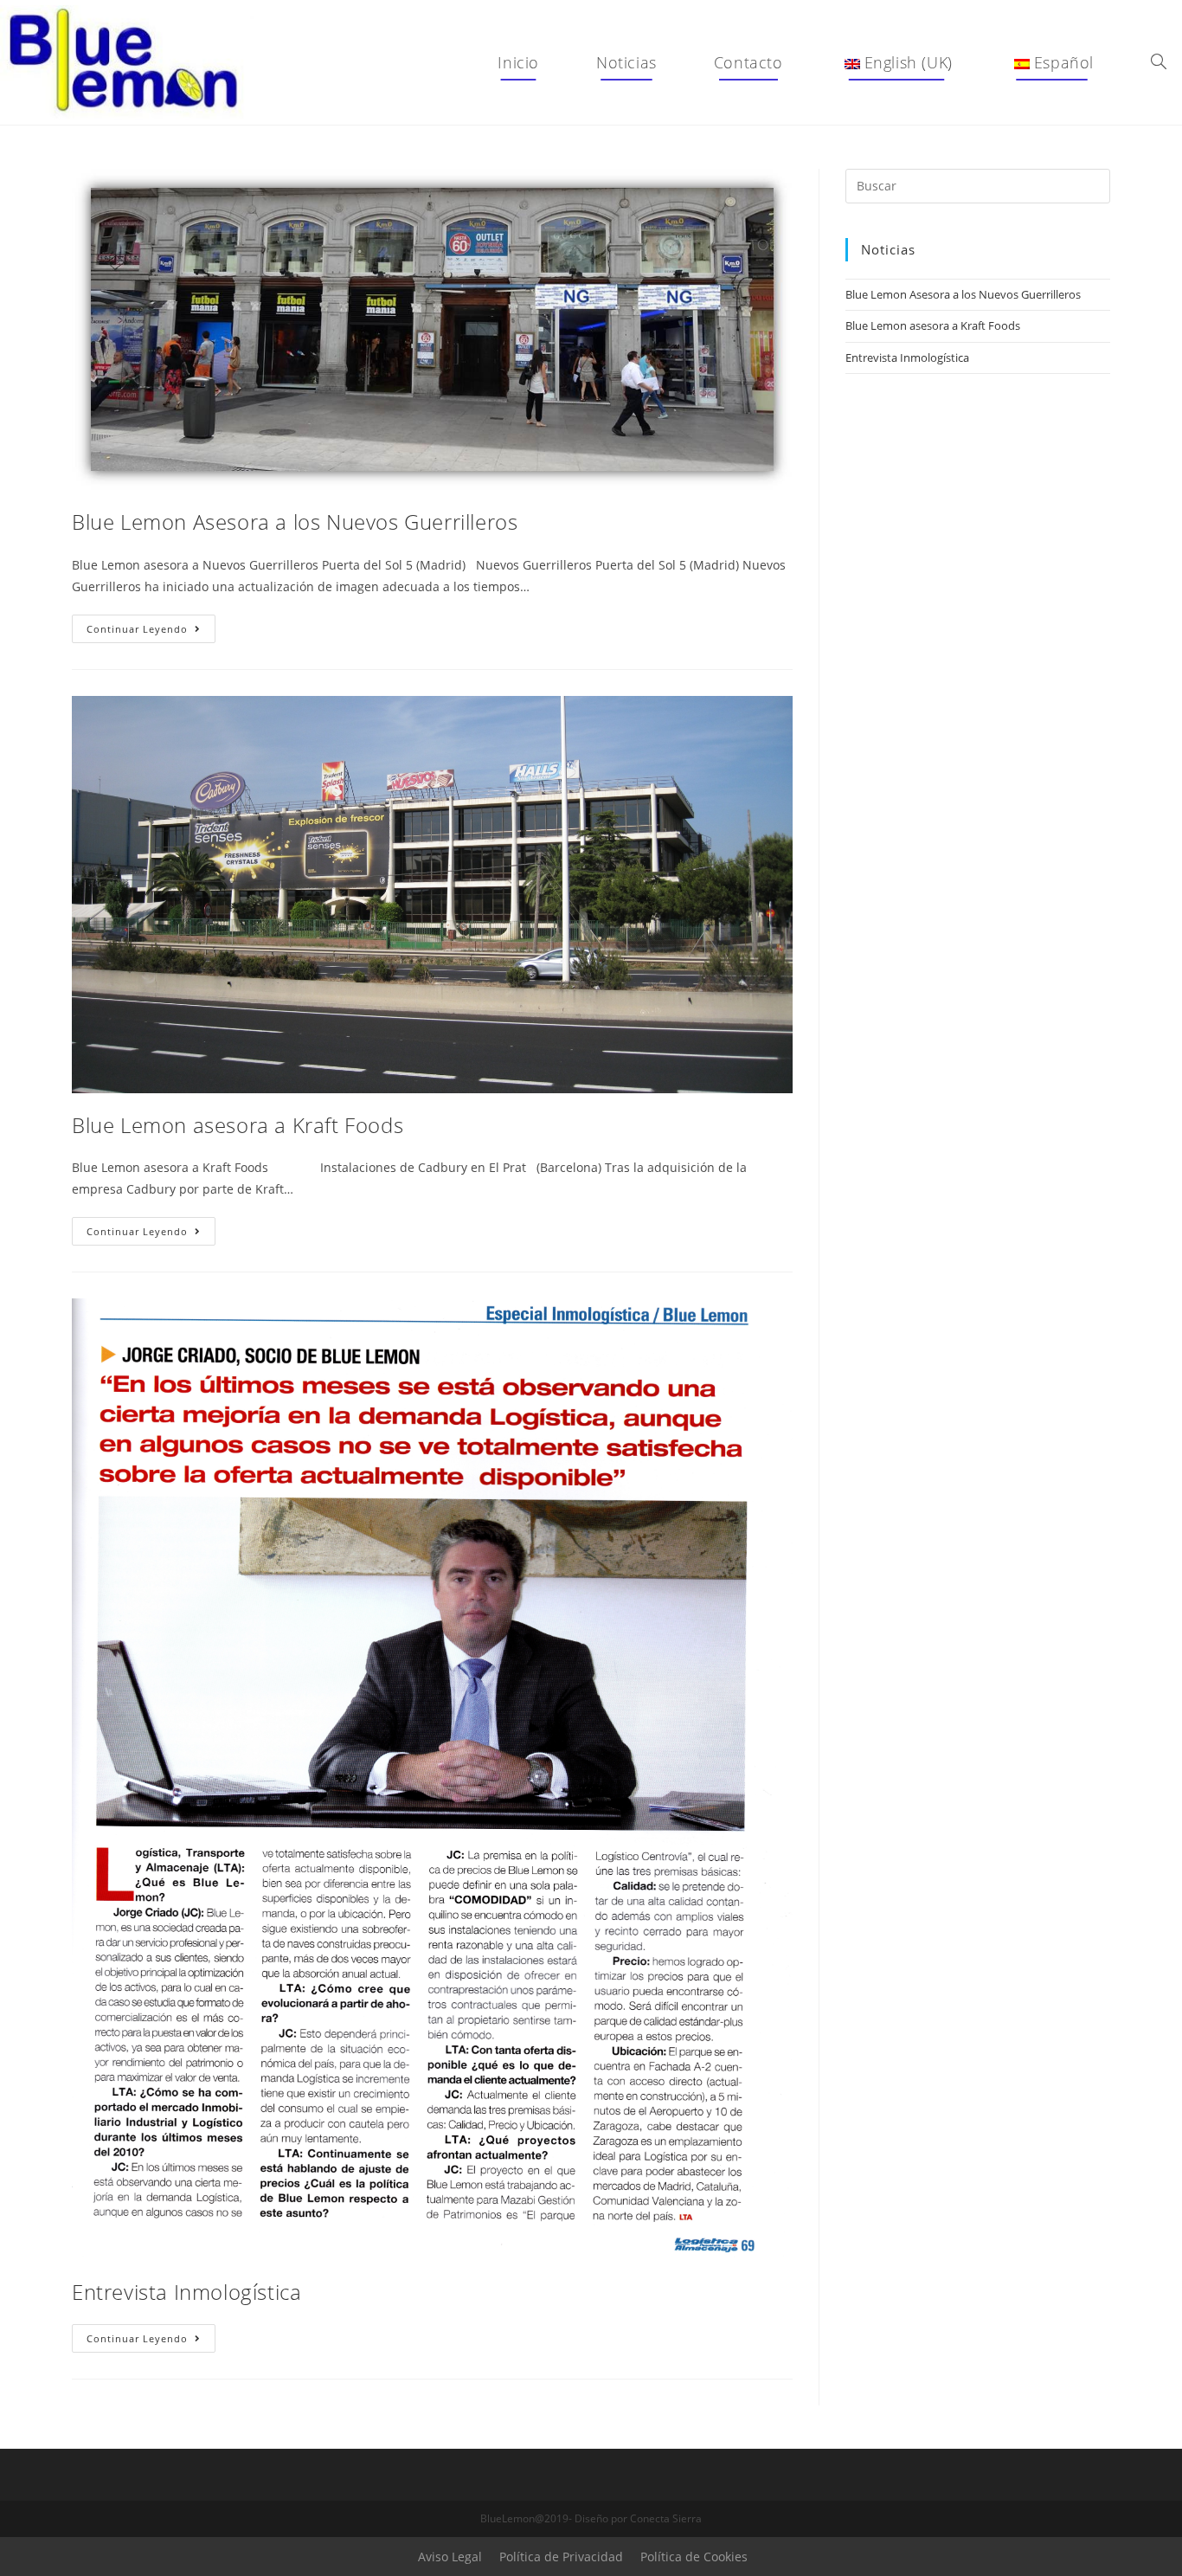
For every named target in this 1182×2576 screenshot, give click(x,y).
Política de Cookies (694, 2557)
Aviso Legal (450, 2557)
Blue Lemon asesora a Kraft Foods (238, 1125)
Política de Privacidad (561, 2557)
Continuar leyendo (151, 632)
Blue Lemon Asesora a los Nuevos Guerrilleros (295, 522)
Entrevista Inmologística (186, 2292)
